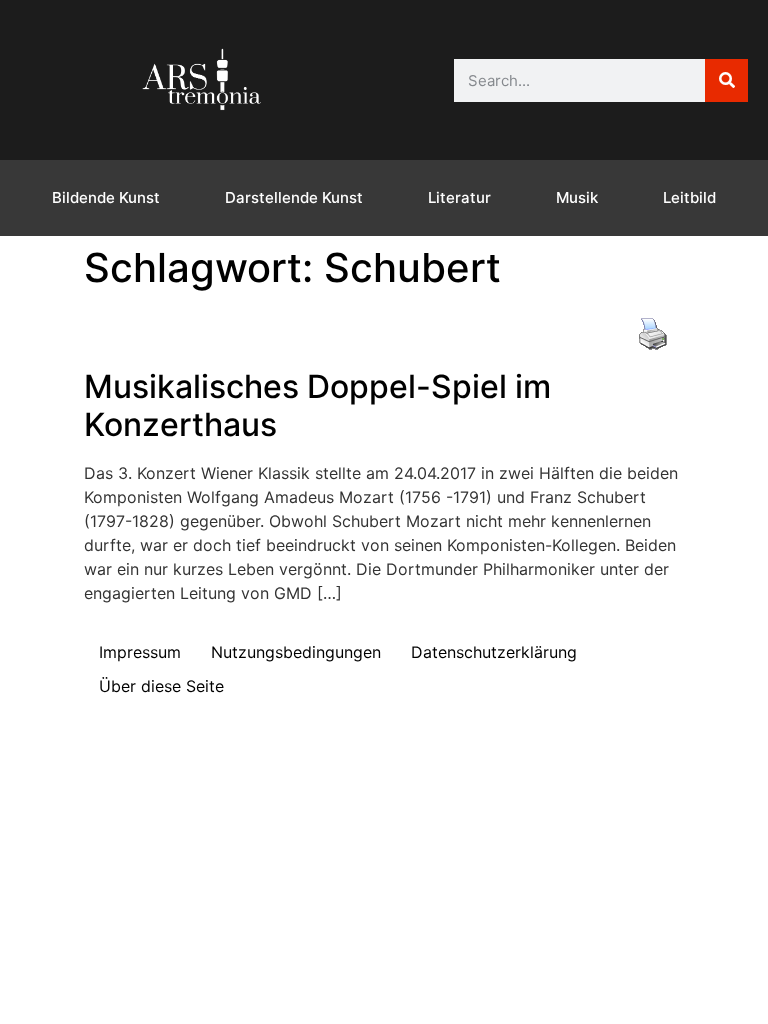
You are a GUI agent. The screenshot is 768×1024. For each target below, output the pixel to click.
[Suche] (726, 80)
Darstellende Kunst (294, 197)
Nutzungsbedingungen (296, 652)
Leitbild (689, 197)
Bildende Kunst (106, 197)
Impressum (140, 652)
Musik (577, 197)
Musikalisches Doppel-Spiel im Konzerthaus (317, 405)
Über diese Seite (161, 686)
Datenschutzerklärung (494, 652)
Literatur (459, 197)
